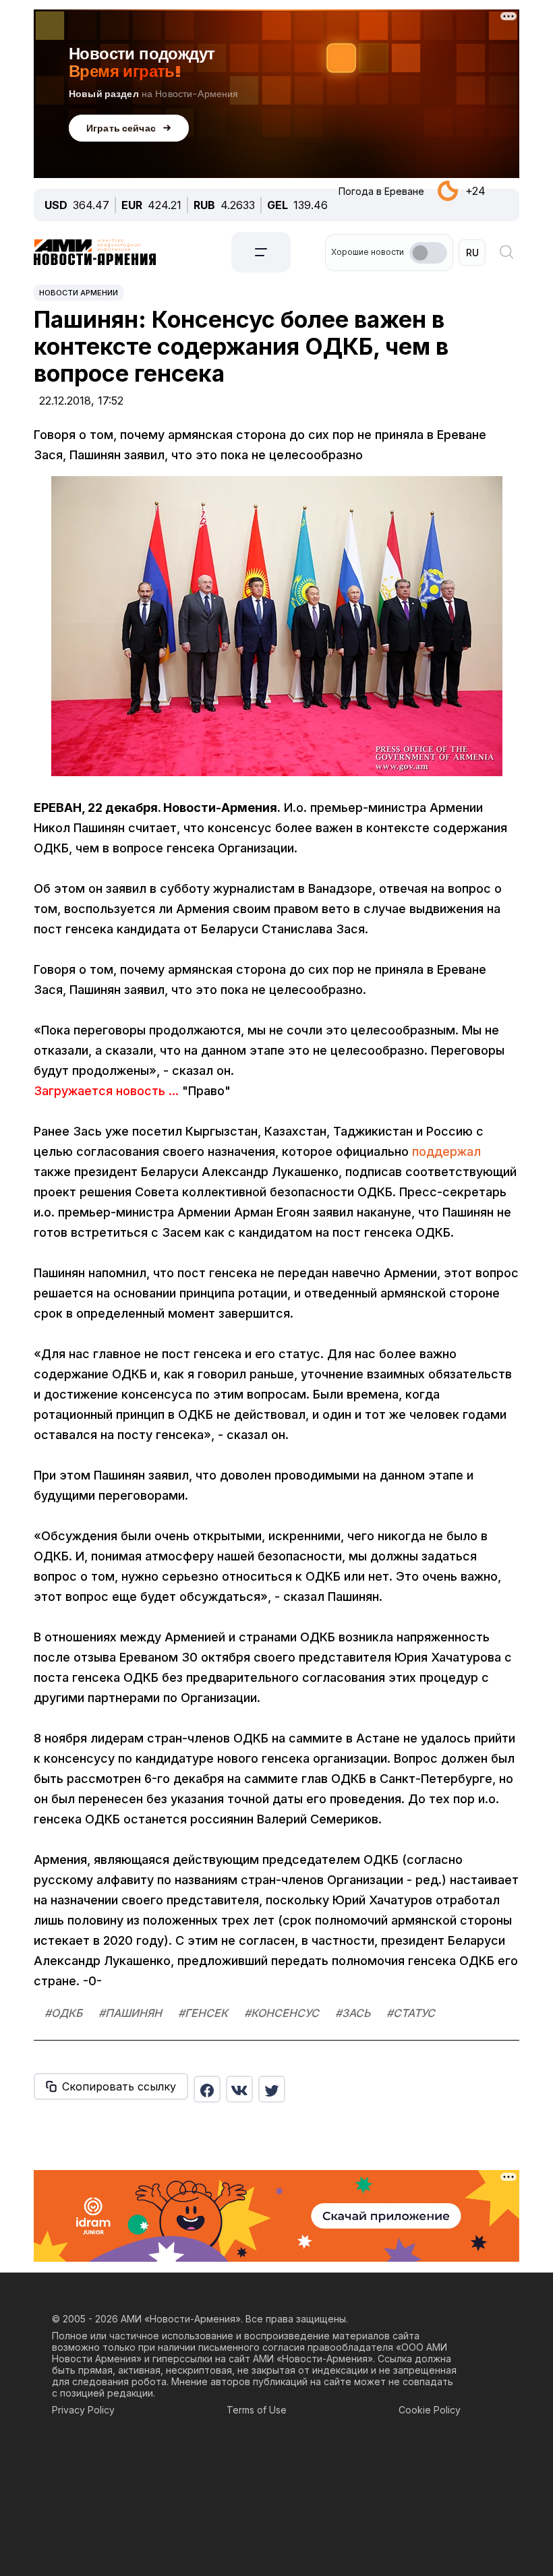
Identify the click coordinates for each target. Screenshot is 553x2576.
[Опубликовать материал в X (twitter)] (272, 2089)
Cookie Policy (430, 2410)
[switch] (428, 253)
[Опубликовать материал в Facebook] (207, 2089)
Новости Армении (79, 293)
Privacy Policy (83, 2410)
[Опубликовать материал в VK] (239, 2089)
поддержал (446, 1151)
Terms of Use (257, 2410)
